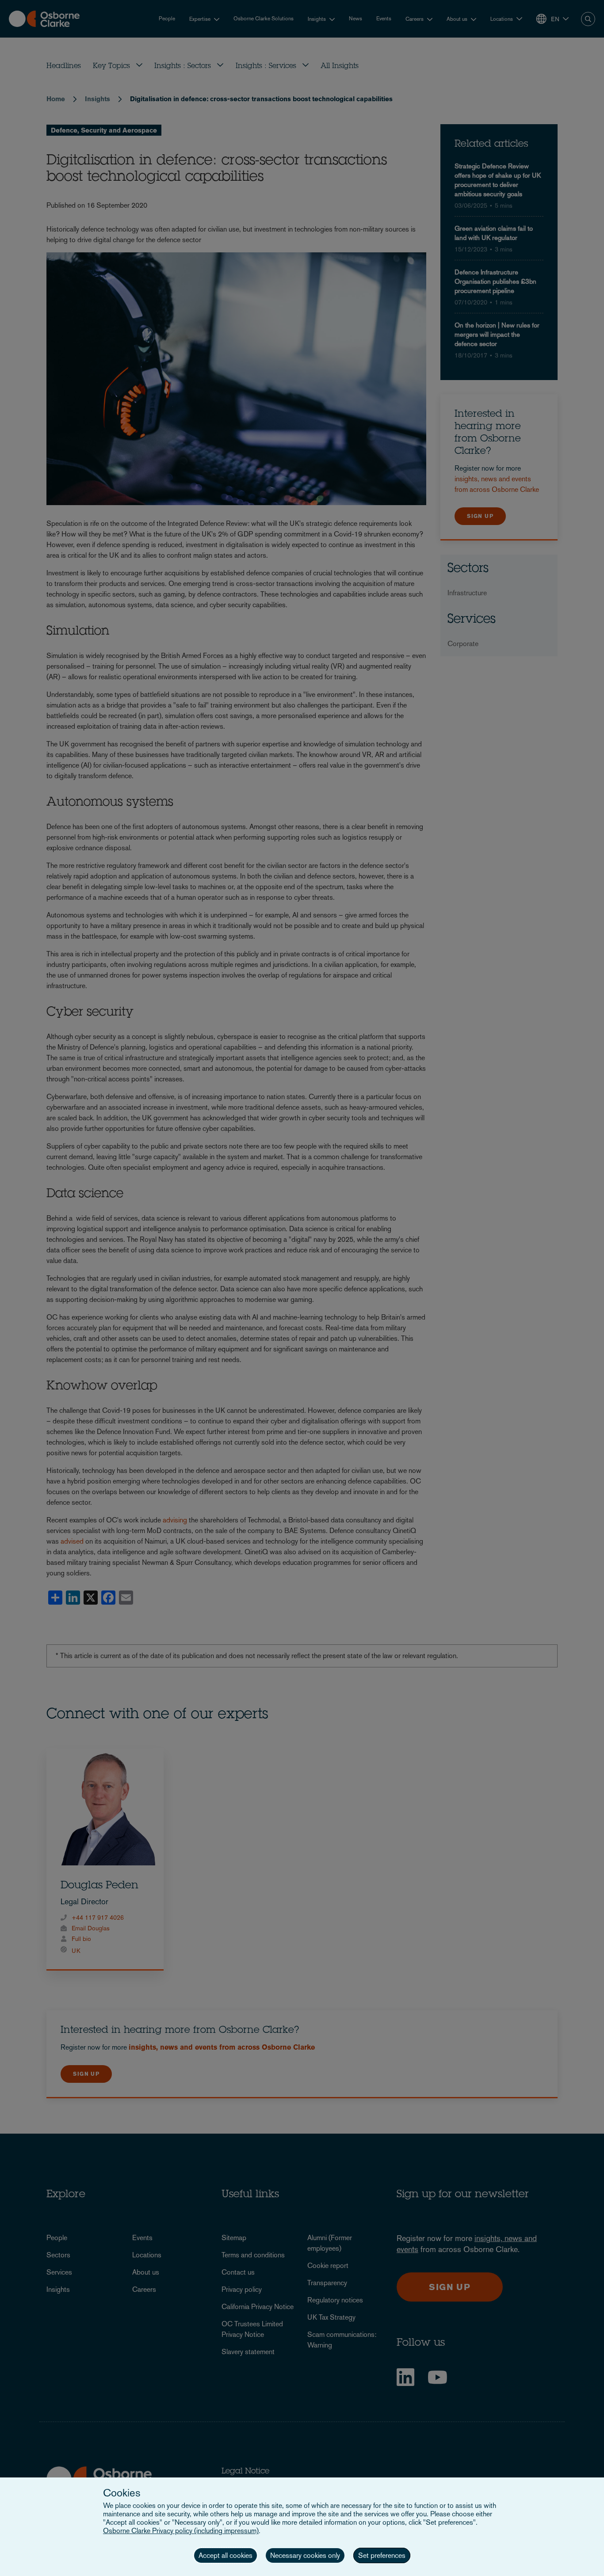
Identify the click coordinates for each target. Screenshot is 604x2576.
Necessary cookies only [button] (305, 2555)
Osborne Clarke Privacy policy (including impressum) (181, 2531)
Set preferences (382, 2555)
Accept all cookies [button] (226, 2555)
